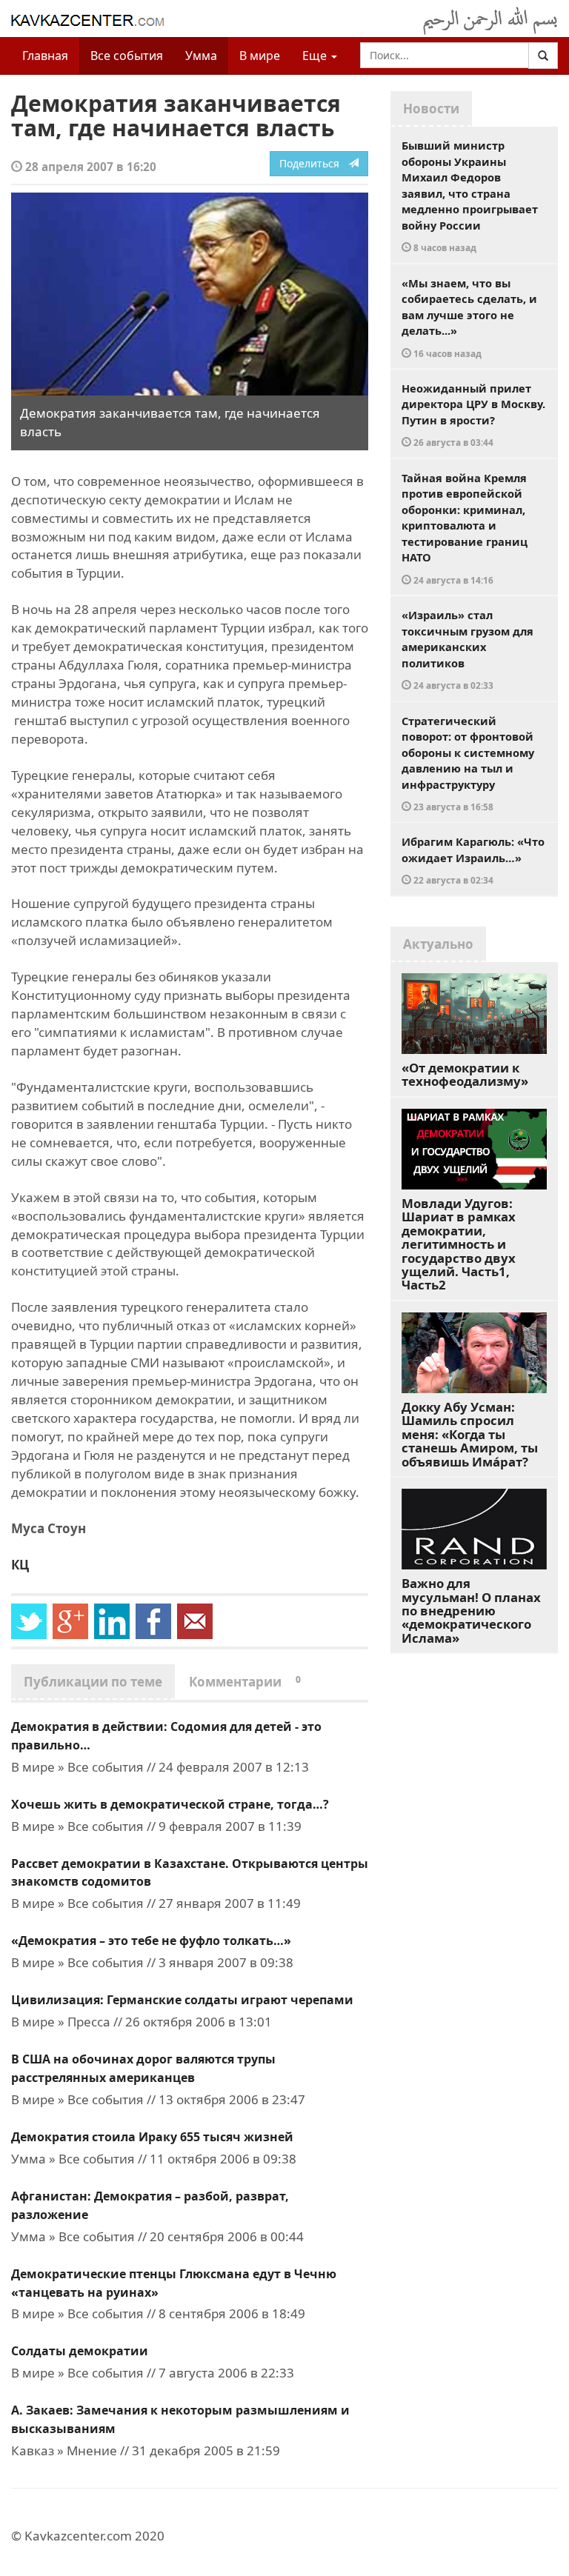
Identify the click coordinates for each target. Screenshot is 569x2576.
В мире (260, 56)
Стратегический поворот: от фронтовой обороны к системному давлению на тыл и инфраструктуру (468, 763)
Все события (127, 56)
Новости (431, 109)
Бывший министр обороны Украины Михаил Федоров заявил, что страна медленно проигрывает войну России (470, 196)
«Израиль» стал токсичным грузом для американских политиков (467, 649)
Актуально (438, 944)
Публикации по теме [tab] (93, 1682)
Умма (201, 56)
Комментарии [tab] (245, 1682)
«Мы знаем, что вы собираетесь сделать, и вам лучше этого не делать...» (469, 317)
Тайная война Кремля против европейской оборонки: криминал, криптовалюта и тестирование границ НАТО (465, 528)
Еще (316, 56)
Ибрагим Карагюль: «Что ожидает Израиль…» (473, 860)
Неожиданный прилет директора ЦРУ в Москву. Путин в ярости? (473, 415)
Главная (45, 56)
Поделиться (314, 163)
